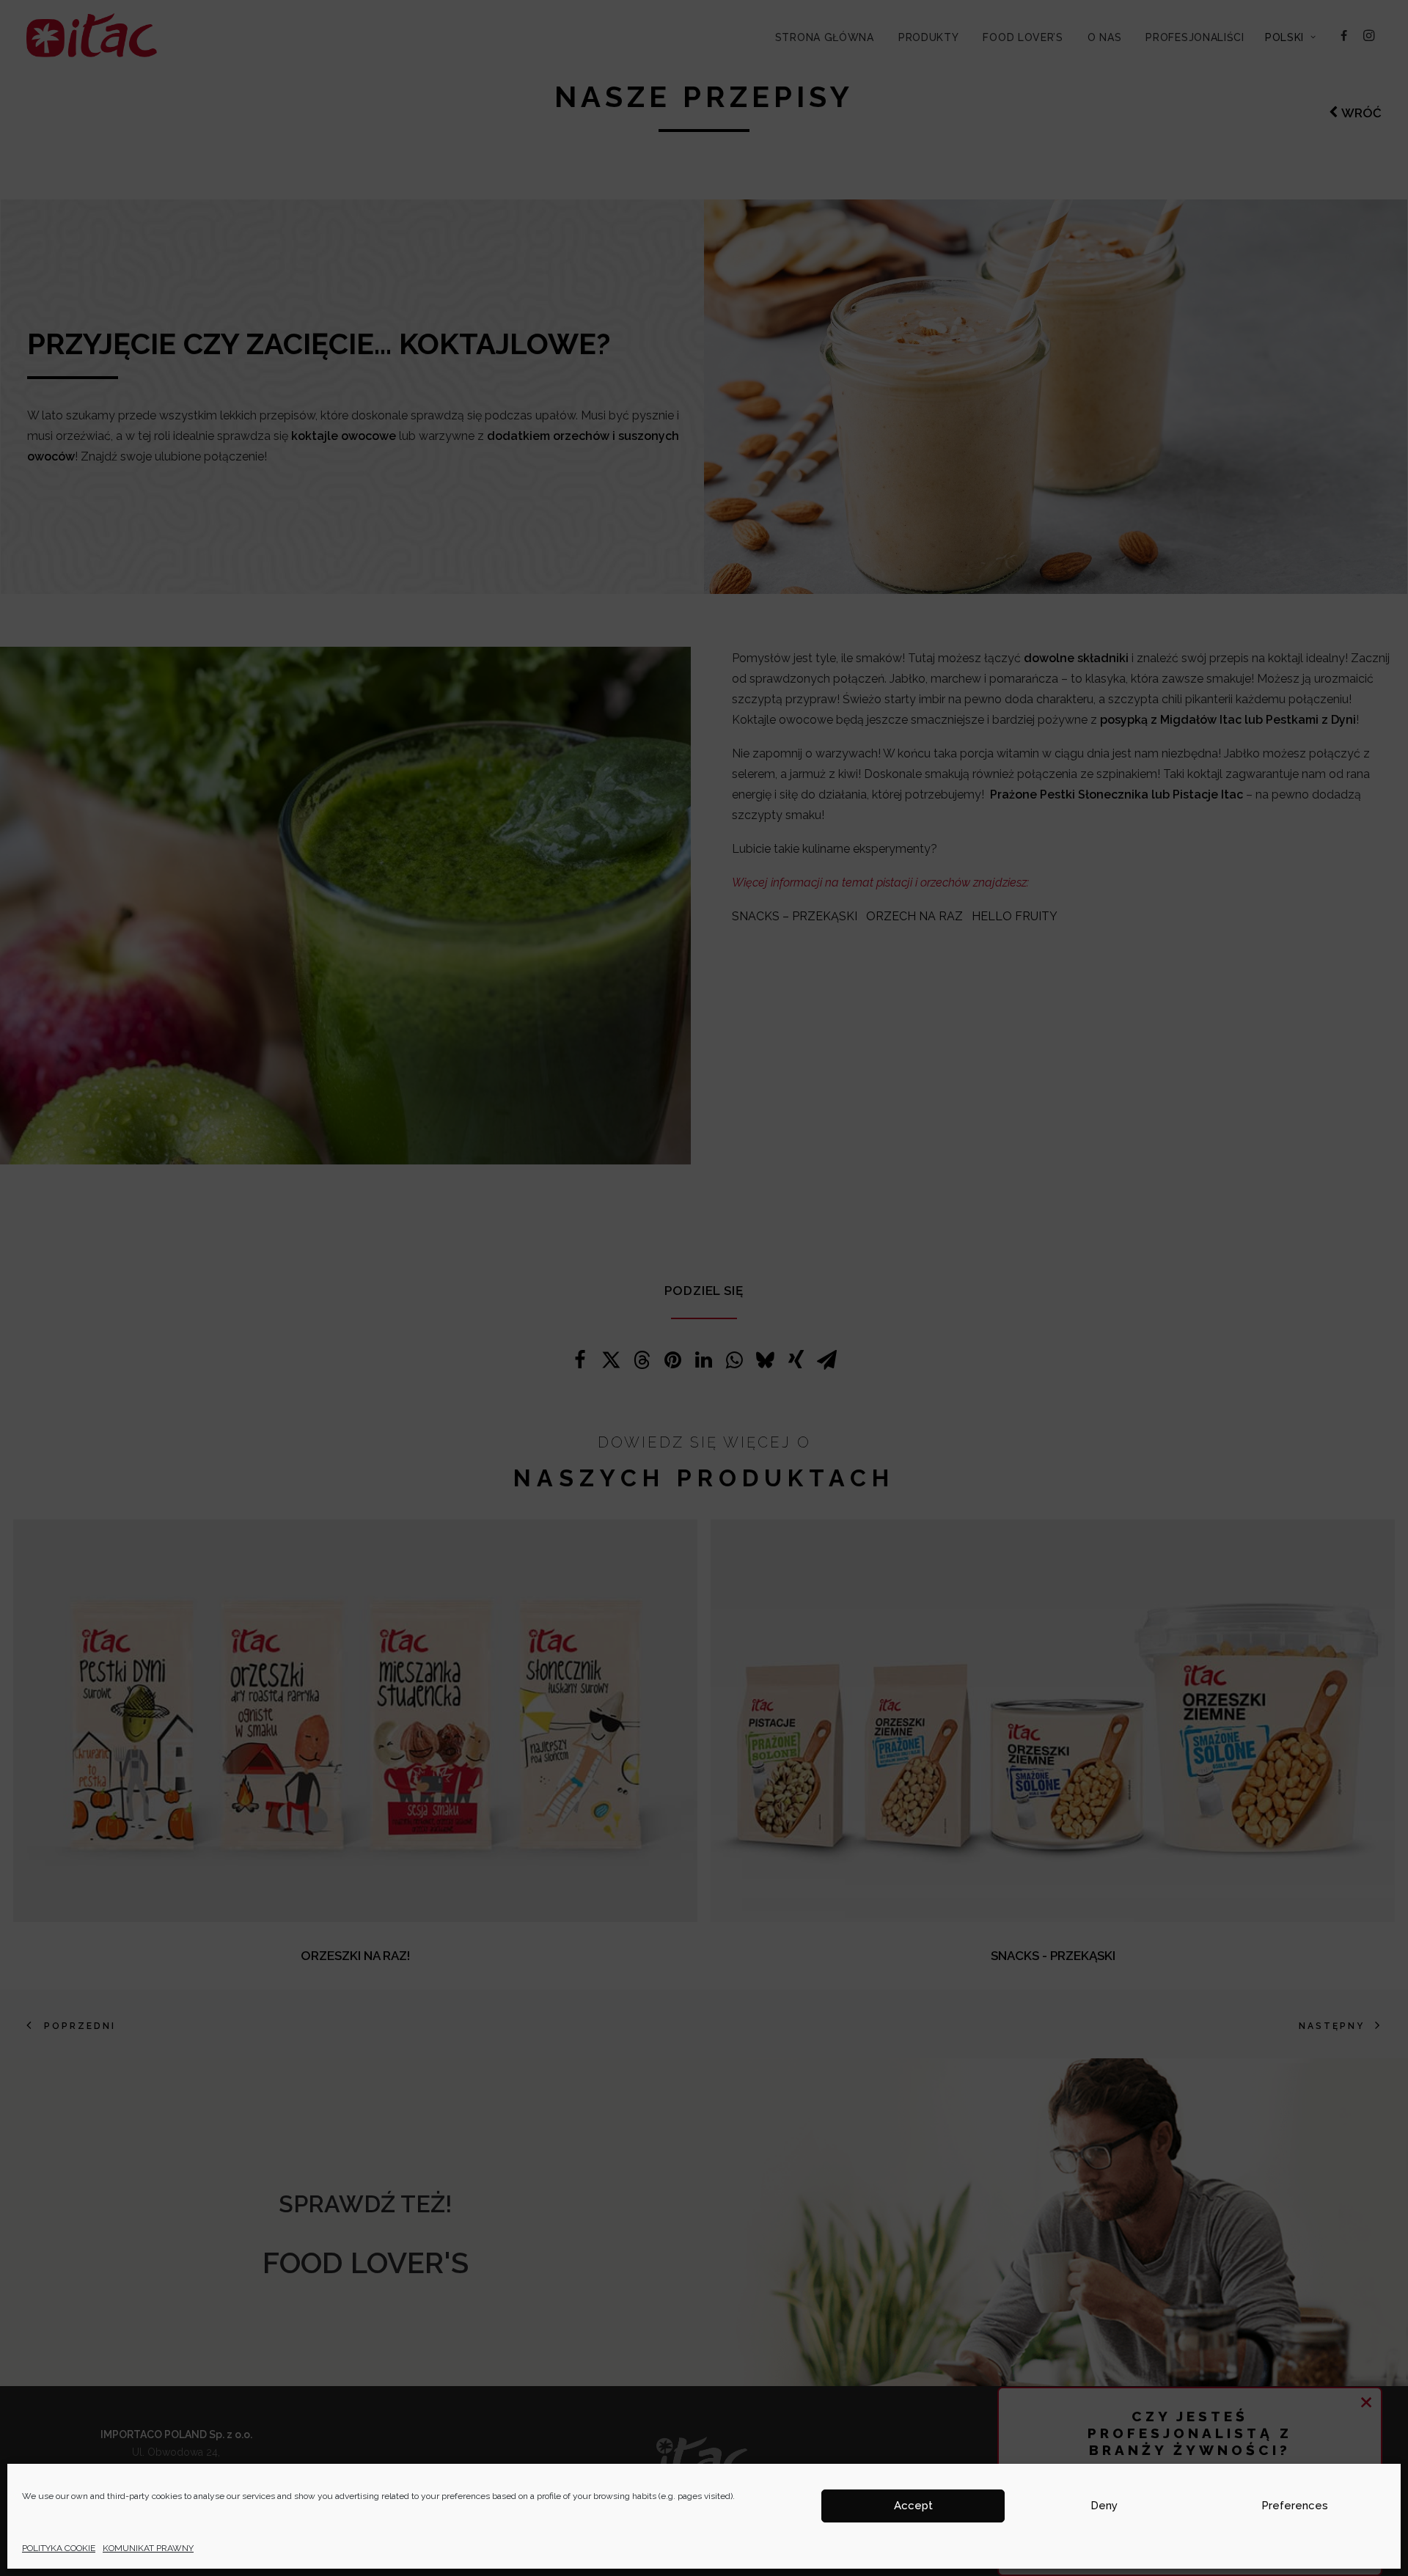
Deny (1104, 2506)
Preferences (1295, 2506)
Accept (913, 2506)
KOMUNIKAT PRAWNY (148, 2548)
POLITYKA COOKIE (59, 2548)
